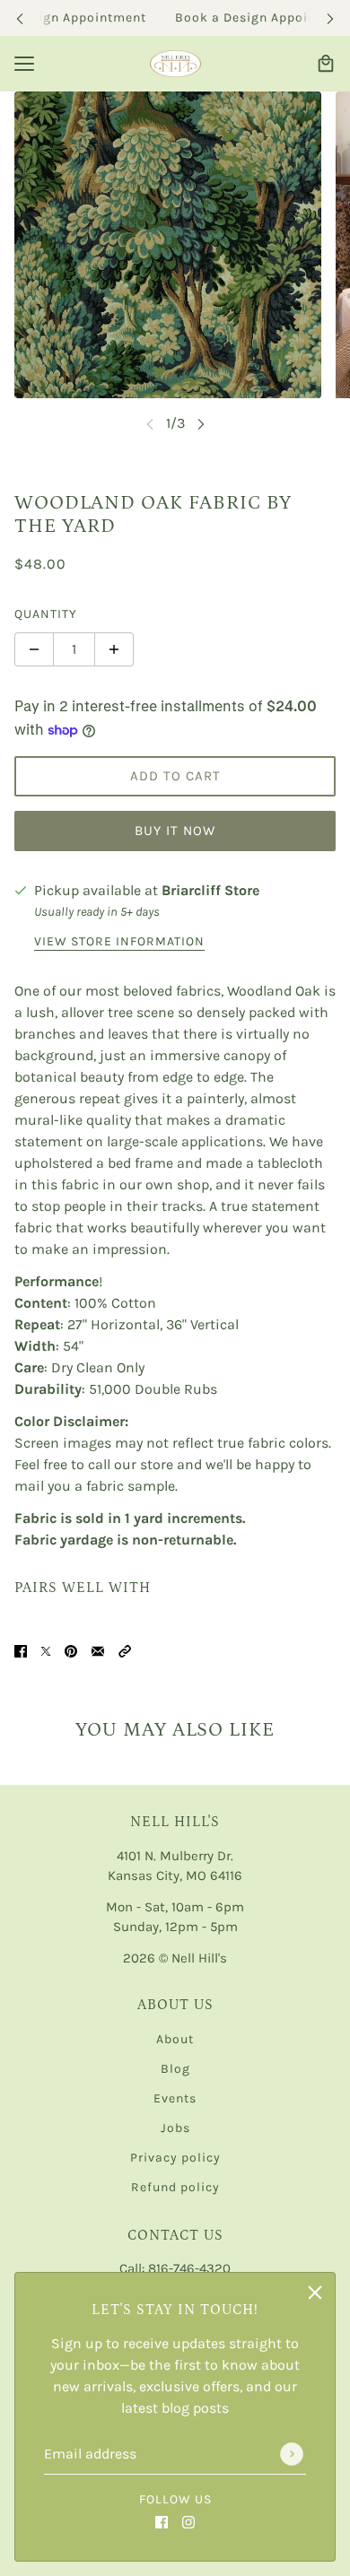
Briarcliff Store (210, 890)
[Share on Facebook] (21, 1650)
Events (175, 2098)
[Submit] (292, 2454)
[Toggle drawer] (24, 64)
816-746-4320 (189, 2268)
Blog (175, 2069)
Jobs (175, 2128)
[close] (315, 2293)
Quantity (46, 614)
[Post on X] (46, 1650)
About (175, 2039)
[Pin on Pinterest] (71, 1650)
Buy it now (175, 831)
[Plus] (114, 649)
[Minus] (34, 649)
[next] (330, 18)
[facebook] (162, 2521)
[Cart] (326, 64)
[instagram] (188, 2521)
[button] (125, 1650)
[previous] (20, 18)
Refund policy (175, 2187)
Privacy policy (175, 2158)
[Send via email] (98, 1650)
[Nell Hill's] (175, 64)
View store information (119, 942)
